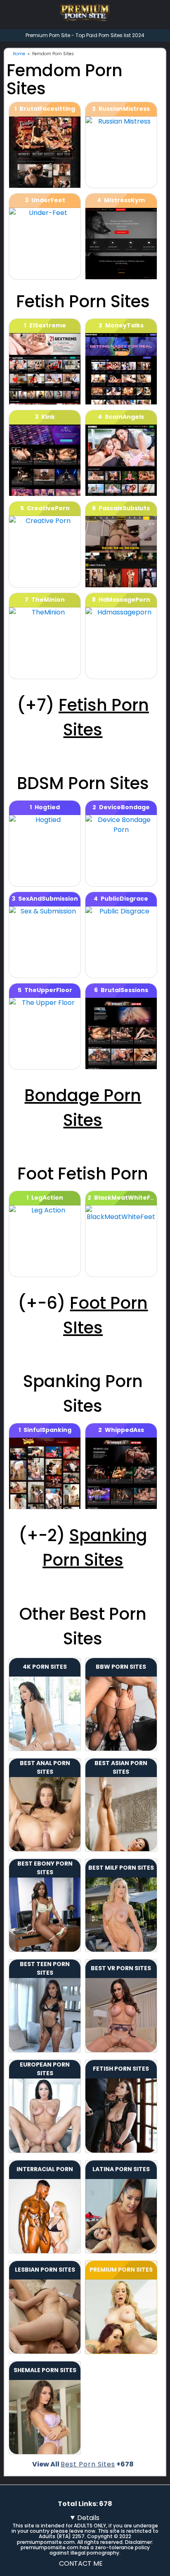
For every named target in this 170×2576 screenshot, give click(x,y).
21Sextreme (47, 325)
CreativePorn (48, 508)
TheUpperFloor (48, 990)
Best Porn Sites (88, 2464)
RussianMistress (124, 109)
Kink (48, 417)
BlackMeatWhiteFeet (128, 1198)
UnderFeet (48, 200)
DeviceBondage (124, 807)
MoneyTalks (124, 325)
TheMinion (48, 600)
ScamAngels (124, 417)
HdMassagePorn (124, 600)
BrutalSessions (124, 990)
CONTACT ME (81, 2563)
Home (19, 54)
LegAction (47, 1198)
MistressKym (124, 200)
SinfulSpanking (47, 1430)
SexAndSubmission (48, 899)
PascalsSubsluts (124, 508)
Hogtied (47, 807)
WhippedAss (124, 1430)
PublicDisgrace (124, 899)
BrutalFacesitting (47, 109)
